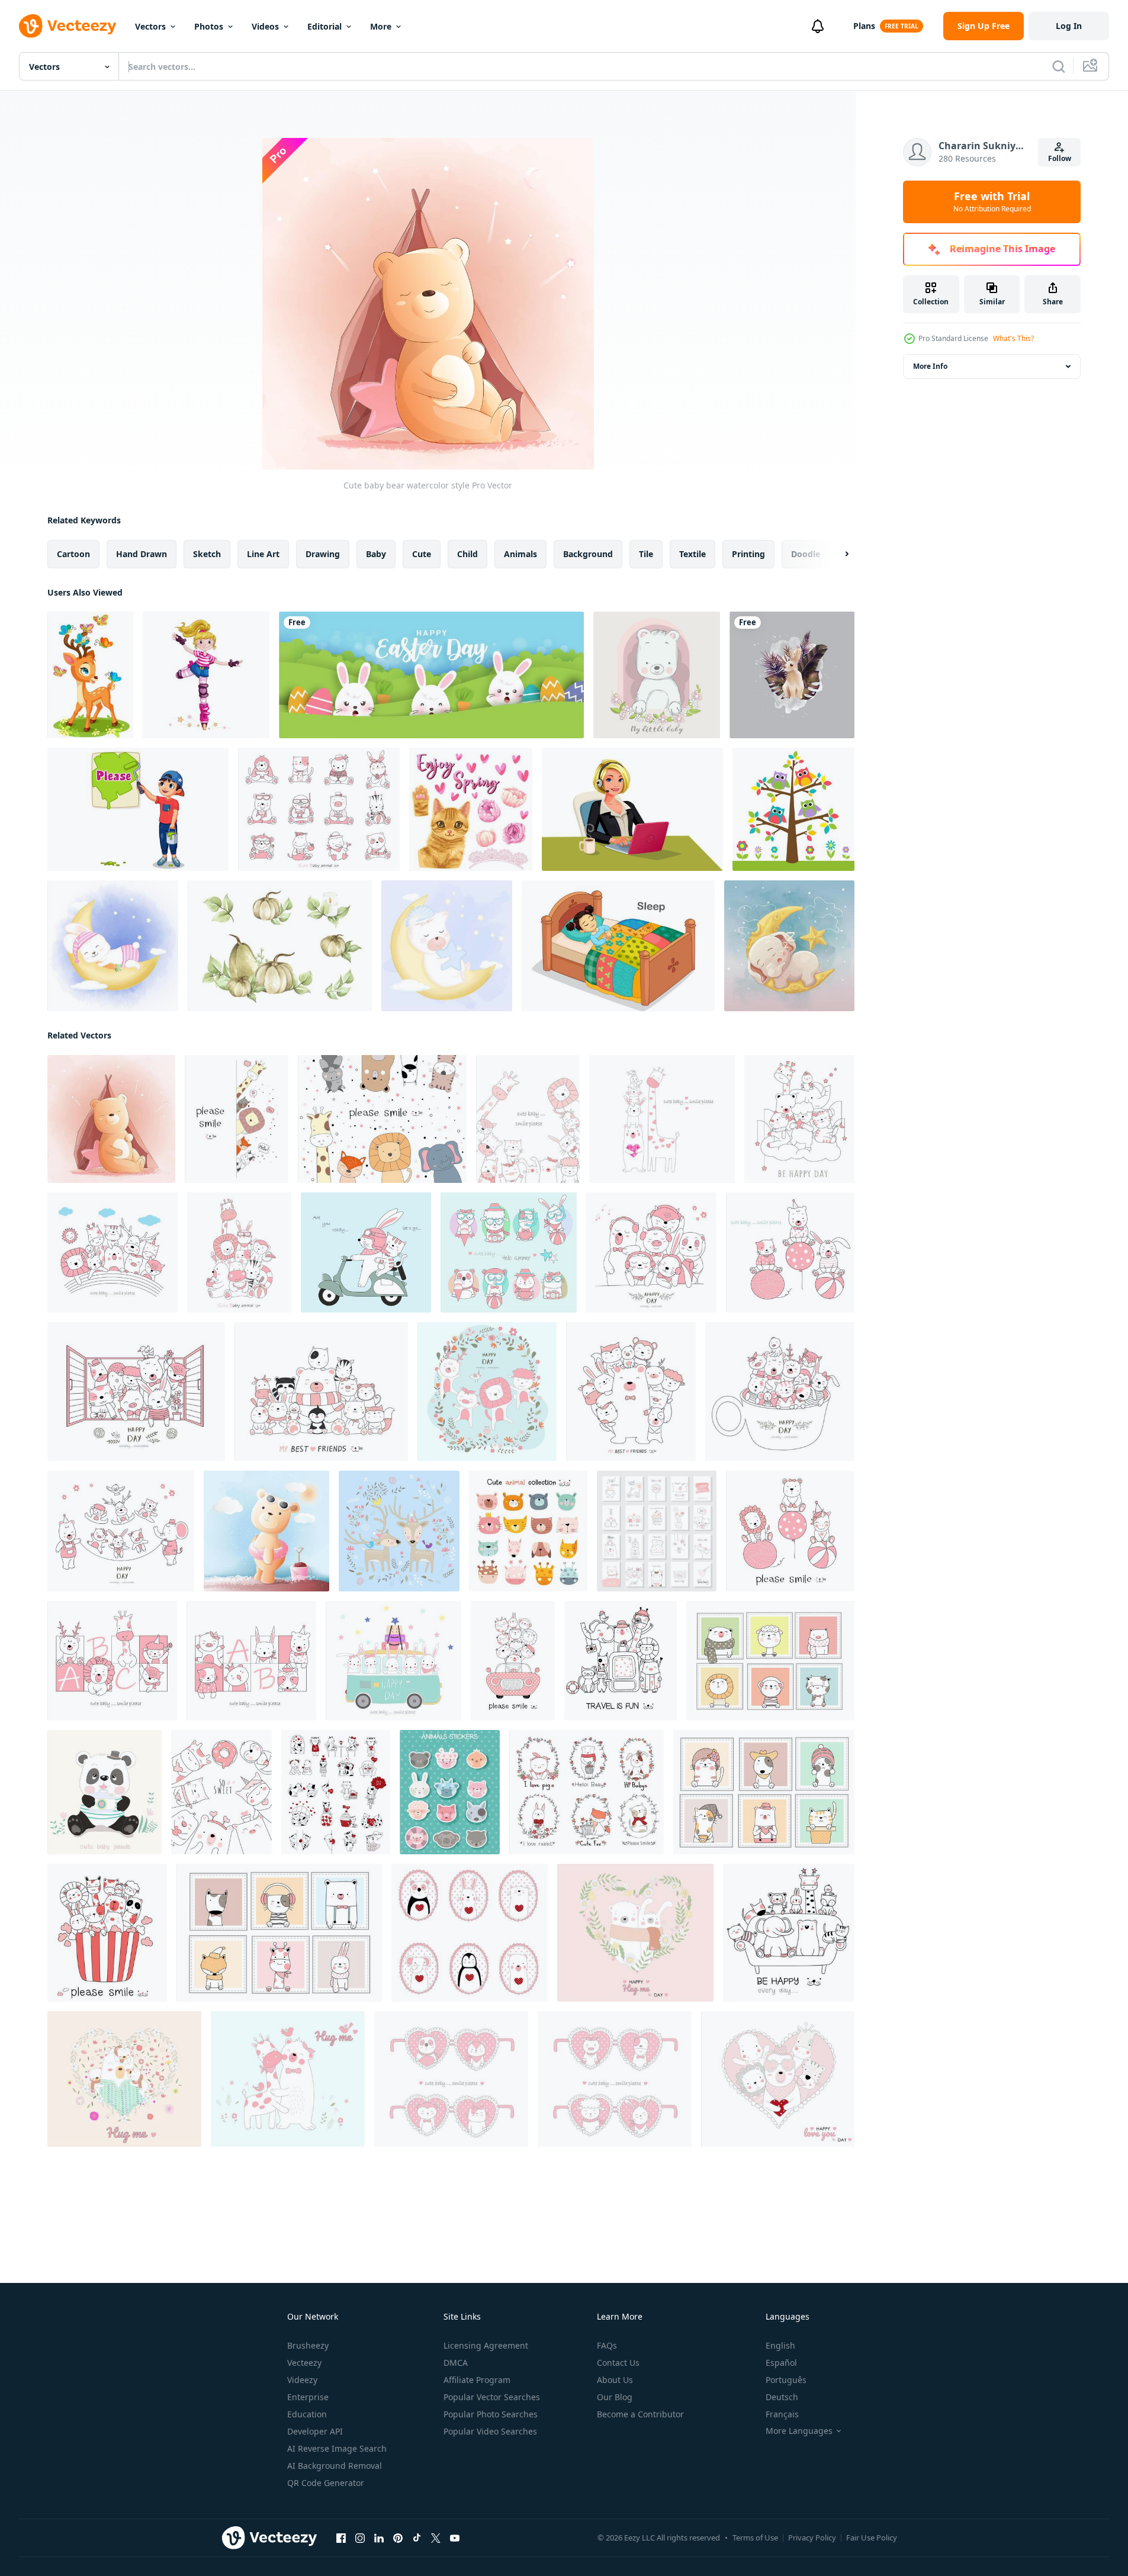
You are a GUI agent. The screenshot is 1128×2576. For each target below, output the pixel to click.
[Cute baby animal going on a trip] (621, 1661)
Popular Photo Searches (491, 2414)
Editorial (324, 26)
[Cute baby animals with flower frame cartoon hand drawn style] (587, 1792)
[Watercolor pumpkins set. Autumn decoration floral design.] (280, 946)
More (381, 26)
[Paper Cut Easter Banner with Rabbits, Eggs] (431, 675)
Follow (1060, 158)
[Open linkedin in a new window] (379, 2538)
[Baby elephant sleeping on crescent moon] (789, 946)
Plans (864, 26)
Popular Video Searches (490, 2431)
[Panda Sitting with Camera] (105, 1792)
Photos (209, 26)
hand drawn (142, 554)
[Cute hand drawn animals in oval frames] (470, 1933)
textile (692, 554)
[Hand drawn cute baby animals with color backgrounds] (509, 1252)
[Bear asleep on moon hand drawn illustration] (447, 946)
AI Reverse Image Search (337, 2448)
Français (782, 2414)
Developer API (315, 2431)
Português (786, 2380)
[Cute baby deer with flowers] (399, 1531)
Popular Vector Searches (492, 2397)
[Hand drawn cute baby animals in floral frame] (487, 1392)
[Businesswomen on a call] (632, 809)
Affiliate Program (477, 2380)
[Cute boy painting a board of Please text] (138, 809)
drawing (323, 554)
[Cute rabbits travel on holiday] (393, 1661)
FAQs (607, 2345)
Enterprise (308, 2397)
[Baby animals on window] (770, 1661)
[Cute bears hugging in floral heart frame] (124, 2079)
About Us (615, 2380)
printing (748, 554)
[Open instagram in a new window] (360, 2538)
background (588, 554)
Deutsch (782, 2397)
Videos (265, 26)
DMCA (456, 2363)
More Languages (799, 2431)
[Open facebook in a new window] (341, 2538)
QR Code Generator (326, 2483)
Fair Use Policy (872, 2538)
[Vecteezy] (68, 26)
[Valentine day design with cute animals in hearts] (451, 2079)
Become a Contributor (640, 2414)
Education (307, 2414)
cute (422, 554)
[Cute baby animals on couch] (789, 1933)
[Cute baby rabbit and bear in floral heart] (635, 1933)
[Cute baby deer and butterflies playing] (90, 675)
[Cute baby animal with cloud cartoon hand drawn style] (799, 1119)
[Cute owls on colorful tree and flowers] (793, 809)
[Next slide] (837, 554)
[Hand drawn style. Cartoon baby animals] (239, 1252)
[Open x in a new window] (436, 2538)
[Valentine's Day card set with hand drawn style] (657, 1531)
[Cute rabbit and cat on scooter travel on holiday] (366, 1252)
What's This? (1013, 338)
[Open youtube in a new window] (455, 2538)
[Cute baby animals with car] (513, 1661)
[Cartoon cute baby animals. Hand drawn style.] (321, 1392)
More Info (930, 366)
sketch (207, 554)
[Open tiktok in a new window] (417, 2538)
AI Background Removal (335, 2466)
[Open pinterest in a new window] (398, 2538)
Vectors (150, 26)
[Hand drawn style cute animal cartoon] (528, 1119)
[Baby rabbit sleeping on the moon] (113, 946)
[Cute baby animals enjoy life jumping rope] (121, 1531)
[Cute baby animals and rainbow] (113, 1252)
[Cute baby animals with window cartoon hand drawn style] (279, 1933)
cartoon (73, 554)
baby (376, 554)
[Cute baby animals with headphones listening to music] (651, 1252)
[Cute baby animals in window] (136, 1392)
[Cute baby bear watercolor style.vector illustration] (266, 1531)
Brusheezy (308, 2345)
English (780, 2345)
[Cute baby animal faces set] (528, 1531)
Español (781, 2363)
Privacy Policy (812, 2538)
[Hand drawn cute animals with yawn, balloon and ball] (790, 1252)
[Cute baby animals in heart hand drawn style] (778, 2079)
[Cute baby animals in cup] (780, 1392)
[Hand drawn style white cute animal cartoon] (237, 1119)
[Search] (1059, 66)
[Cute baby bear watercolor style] (111, 1119)
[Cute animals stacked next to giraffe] (662, 1119)
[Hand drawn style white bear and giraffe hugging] (288, 2079)
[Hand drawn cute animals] (382, 1119)
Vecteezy (304, 2363)
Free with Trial (992, 202)
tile (646, 554)
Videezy (302, 2380)
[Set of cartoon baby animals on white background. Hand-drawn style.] (319, 809)
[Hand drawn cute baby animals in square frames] (112, 1661)
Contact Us (618, 2363)
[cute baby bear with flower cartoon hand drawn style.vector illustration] (657, 675)
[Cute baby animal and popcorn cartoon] (107, 1933)
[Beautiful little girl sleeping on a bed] (618, 946)
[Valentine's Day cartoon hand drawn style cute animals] (336, 1792)
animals (520, 554)
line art (263, 554)
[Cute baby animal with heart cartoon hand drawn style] (221, 1792)
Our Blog (615, 2397)
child (467, 554)
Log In (1069, 26)
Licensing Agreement (486, 2345)
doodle (806, 554)
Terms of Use (755, 2538)
